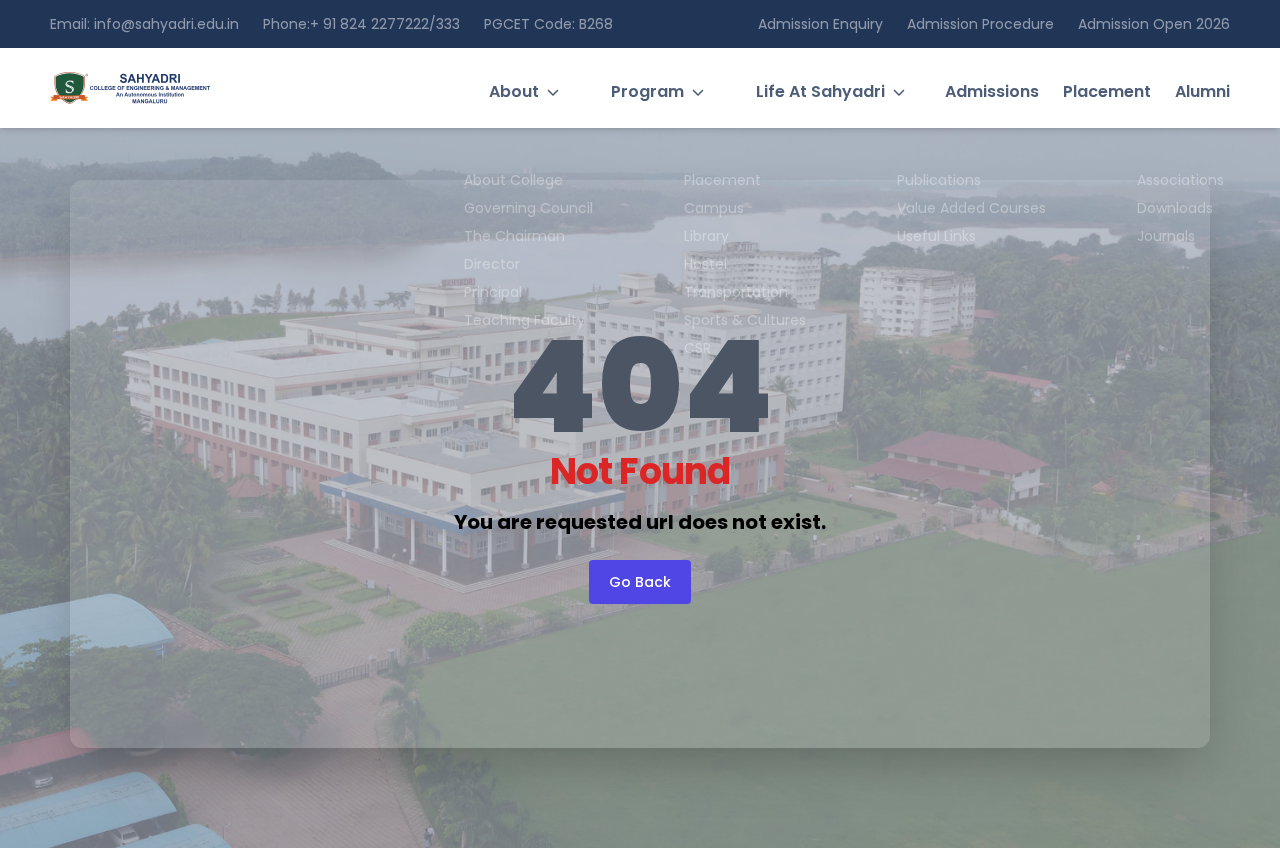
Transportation (736, 292)
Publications (939, 180)
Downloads (1175, 208)
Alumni (1202, 91)
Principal (493, 292)
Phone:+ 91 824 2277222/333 (361, 24)
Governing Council (528, 208)
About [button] (514, 91)
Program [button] (647, 91)
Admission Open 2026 (1154, 24)
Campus (714, 208)
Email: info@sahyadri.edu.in (144, 24)
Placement (1107, 91)
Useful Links (936, 236)
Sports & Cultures (745, 320)
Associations (1180, 180)
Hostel (705, 264)
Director (492, 264)
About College (513, 180)
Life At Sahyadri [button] (820, 91)
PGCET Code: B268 (548, 24)
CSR (697, 348)
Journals (1166, 236)
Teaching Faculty (524, 320)
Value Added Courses (971, 208)
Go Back (640, 582)
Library (706, 236)
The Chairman (514, 236)
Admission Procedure (980, 24)
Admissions (992, 91)
